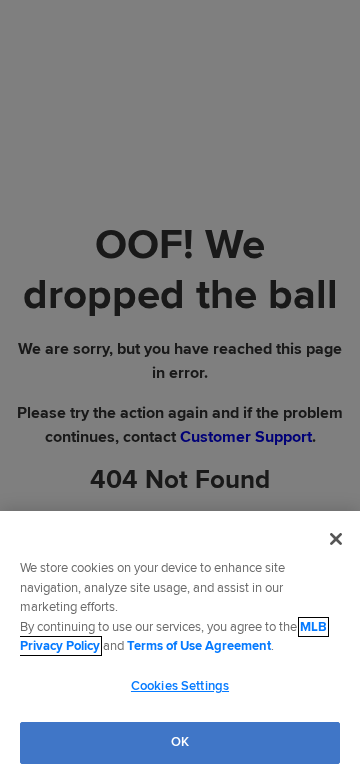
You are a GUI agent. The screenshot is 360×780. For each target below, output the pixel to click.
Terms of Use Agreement (199, 646)
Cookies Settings (180, 686)
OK (180, 742)
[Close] (336, 539)
